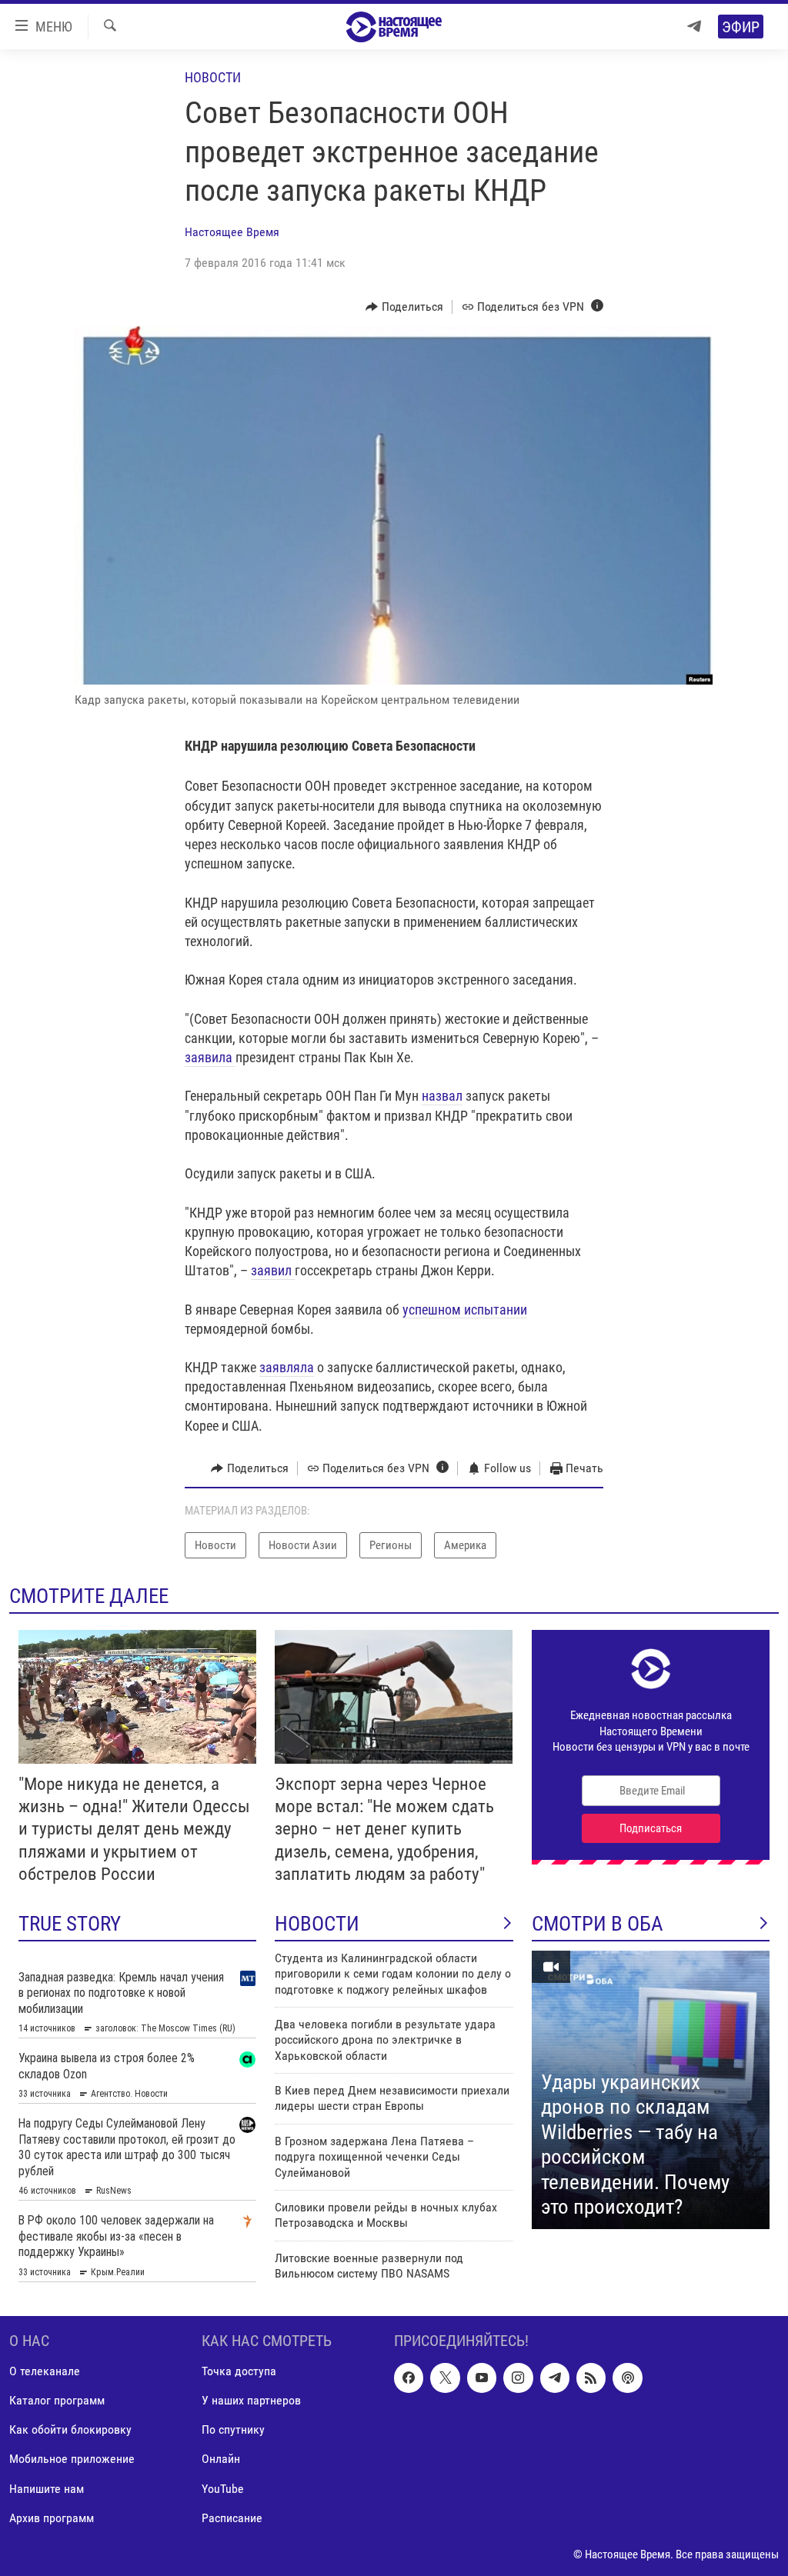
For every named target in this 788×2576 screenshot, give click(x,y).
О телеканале (45, 2371)
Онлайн (221, 2459)
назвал (442, 1096)
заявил (273, 1270)
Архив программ (52, 2518)
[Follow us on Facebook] (409, 2378)
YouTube (223, 2488)
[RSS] (591, 2378)
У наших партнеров (251, 2400)
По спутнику (233, 2429)
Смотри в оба (598, 1924)
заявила (210, 1057)
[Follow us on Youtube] (482, 2378)
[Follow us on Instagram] (518, 2378)
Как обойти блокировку (70, 2429)
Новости (213, 77)
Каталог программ (57, 2400)
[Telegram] (694, 27)
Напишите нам (47, 2488)
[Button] (404, 307)
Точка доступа (239, 2371)
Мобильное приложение (72, 2459)
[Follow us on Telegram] (555, 2378)
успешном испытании (465, 1310)
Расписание (232, 2518)
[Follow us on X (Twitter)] (445, 2378)
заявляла (287, 1367)
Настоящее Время (232, 232)
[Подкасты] (627, 2378)
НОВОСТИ (317, 1924)
